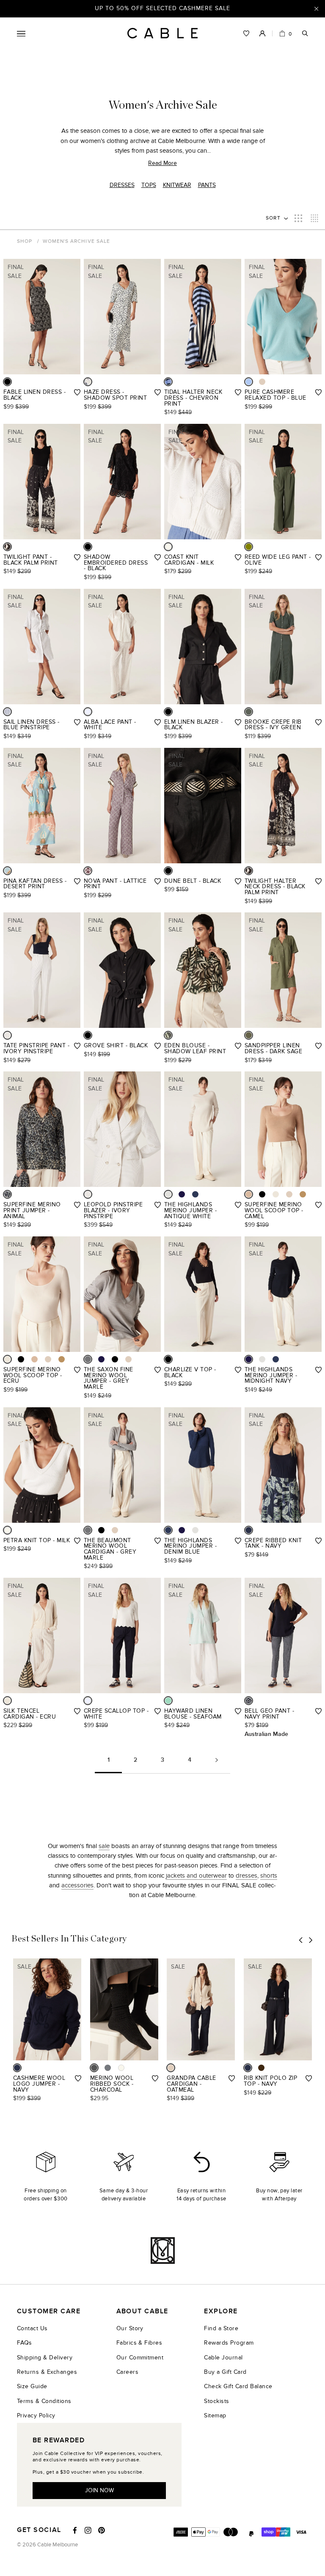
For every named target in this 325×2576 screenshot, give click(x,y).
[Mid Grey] (108, 2068)
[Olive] (249, 547)
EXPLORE (221, 2311)
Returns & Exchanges (47, 2372)
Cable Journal (223, 2358)
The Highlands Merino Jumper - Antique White (190, 1210)
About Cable (142, 2311)
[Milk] (168, 547)
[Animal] (7, 1194)
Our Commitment (140, 2358)
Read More (162, 163)
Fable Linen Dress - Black (34, 395)
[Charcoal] (94, 2068)
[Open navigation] (21, 33)
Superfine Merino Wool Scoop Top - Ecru (33, 1375)
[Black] (7, 382)
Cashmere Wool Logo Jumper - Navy (39, 2084)
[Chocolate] (261, 2068)
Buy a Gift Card (225, 2372)
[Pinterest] (102, 2530)
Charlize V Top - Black (190, 1372)
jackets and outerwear (196, 1876)
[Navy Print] (249, 1701)
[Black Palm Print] (7, 547)
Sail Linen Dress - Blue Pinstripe (32, 725)
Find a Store (221, 2328)
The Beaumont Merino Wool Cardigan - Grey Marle (110, 1549)
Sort (274, 218)
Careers (127, 2372)
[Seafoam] (168, 1701)
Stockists (216, 2401)
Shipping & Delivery (45, 2358)
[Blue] (249, 382)
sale (104, 1846)
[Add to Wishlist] (77, 392)
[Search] (305, 34)
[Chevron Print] (168, 382)
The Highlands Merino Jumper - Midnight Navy (271, 1375)
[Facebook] (75, 2530)
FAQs (25, 2343)
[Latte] (303, 1194)
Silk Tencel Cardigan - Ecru (30, 1714)
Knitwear (177, 185)
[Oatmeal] (262, 382)
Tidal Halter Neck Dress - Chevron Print (193, 398)
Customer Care (49, 2311)
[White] (88, 712)
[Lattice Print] (88, 871)
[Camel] (249, 1194)
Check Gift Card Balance (238, 2386)
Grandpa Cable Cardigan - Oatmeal (191, 2084)
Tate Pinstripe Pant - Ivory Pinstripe (36, 1048)
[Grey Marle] (88, 1359)
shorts (269, 1876)
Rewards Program (229, 2343)
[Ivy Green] (249, 712)
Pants (207, 185)
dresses (247, 1876)
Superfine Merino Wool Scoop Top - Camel (274, 1210)
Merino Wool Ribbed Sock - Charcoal (112, 2084)
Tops (149, 185)
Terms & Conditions (44, 2401)
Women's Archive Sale (76, 241)
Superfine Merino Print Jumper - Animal (32, 1210)
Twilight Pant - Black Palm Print (31, 560)
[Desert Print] (7, 871)
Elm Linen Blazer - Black (194, 725)
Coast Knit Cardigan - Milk (189, 560)
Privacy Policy (36, 2415)
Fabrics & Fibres (139, 2343)
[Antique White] (168, 1194)
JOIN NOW (99, 2490)
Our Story (130, 2328)
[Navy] (249, 1530)
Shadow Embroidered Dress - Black (116, 563)
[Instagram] (88, 2530)
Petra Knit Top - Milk (37, 1540)
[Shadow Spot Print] (88, 382)
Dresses (122, 185)
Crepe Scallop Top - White (116, 1714)
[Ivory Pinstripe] (7, 1035)
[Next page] (217, 1763)
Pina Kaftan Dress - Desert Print (35, 884)
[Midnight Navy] (182, 1194)
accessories (77, 1885)
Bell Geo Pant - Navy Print (269, 1714)
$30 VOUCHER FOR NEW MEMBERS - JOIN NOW (163, 8)
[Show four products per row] (314, 218)
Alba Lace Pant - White (110, 725)
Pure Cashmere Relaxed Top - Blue (275, 395)
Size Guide (32, 2386)
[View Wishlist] (246, 33)
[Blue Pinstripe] (7, 712)
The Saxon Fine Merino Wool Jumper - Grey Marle (109, 1378)
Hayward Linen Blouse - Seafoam (193, 1714)
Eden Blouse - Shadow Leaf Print (195, 1048)
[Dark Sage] (249, 1035)
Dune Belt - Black (193, 881)
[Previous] (301, 1940)
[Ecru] (276, 1194)
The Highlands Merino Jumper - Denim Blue (190, 1546)
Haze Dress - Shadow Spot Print (115, 395)
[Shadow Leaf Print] (168, 1035)
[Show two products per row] (298, 218)
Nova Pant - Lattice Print (115, 884)
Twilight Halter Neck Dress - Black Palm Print (275, 887)
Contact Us (32, 2328)
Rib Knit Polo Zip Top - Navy (270, 2081)
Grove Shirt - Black (116, 1045)
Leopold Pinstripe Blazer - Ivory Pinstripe (113, 1210)
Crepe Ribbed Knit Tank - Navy (273, 1543)
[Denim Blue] (195, 1194)
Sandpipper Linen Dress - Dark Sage (273, 1048)
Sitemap (215, 2415)
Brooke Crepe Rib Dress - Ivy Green (273, 725)
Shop (25, 241)
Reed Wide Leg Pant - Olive (278, 560)
